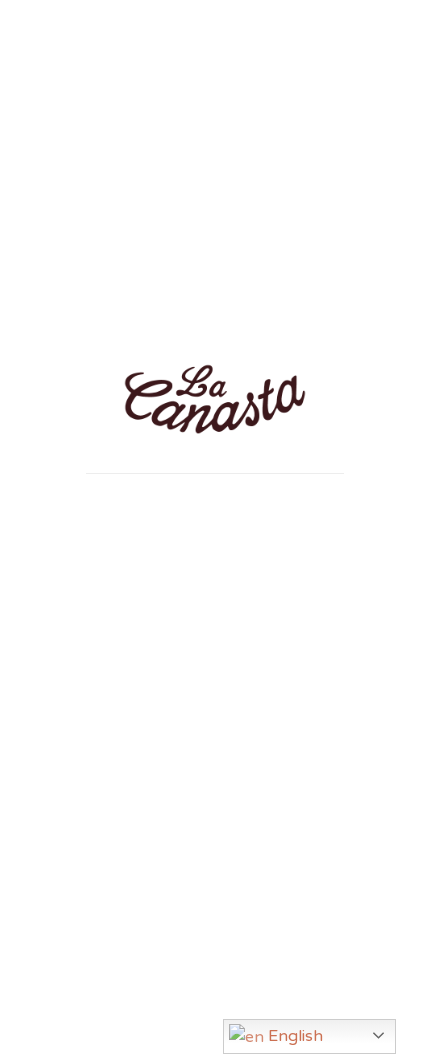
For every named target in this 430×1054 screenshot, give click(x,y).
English (293, 1036)
